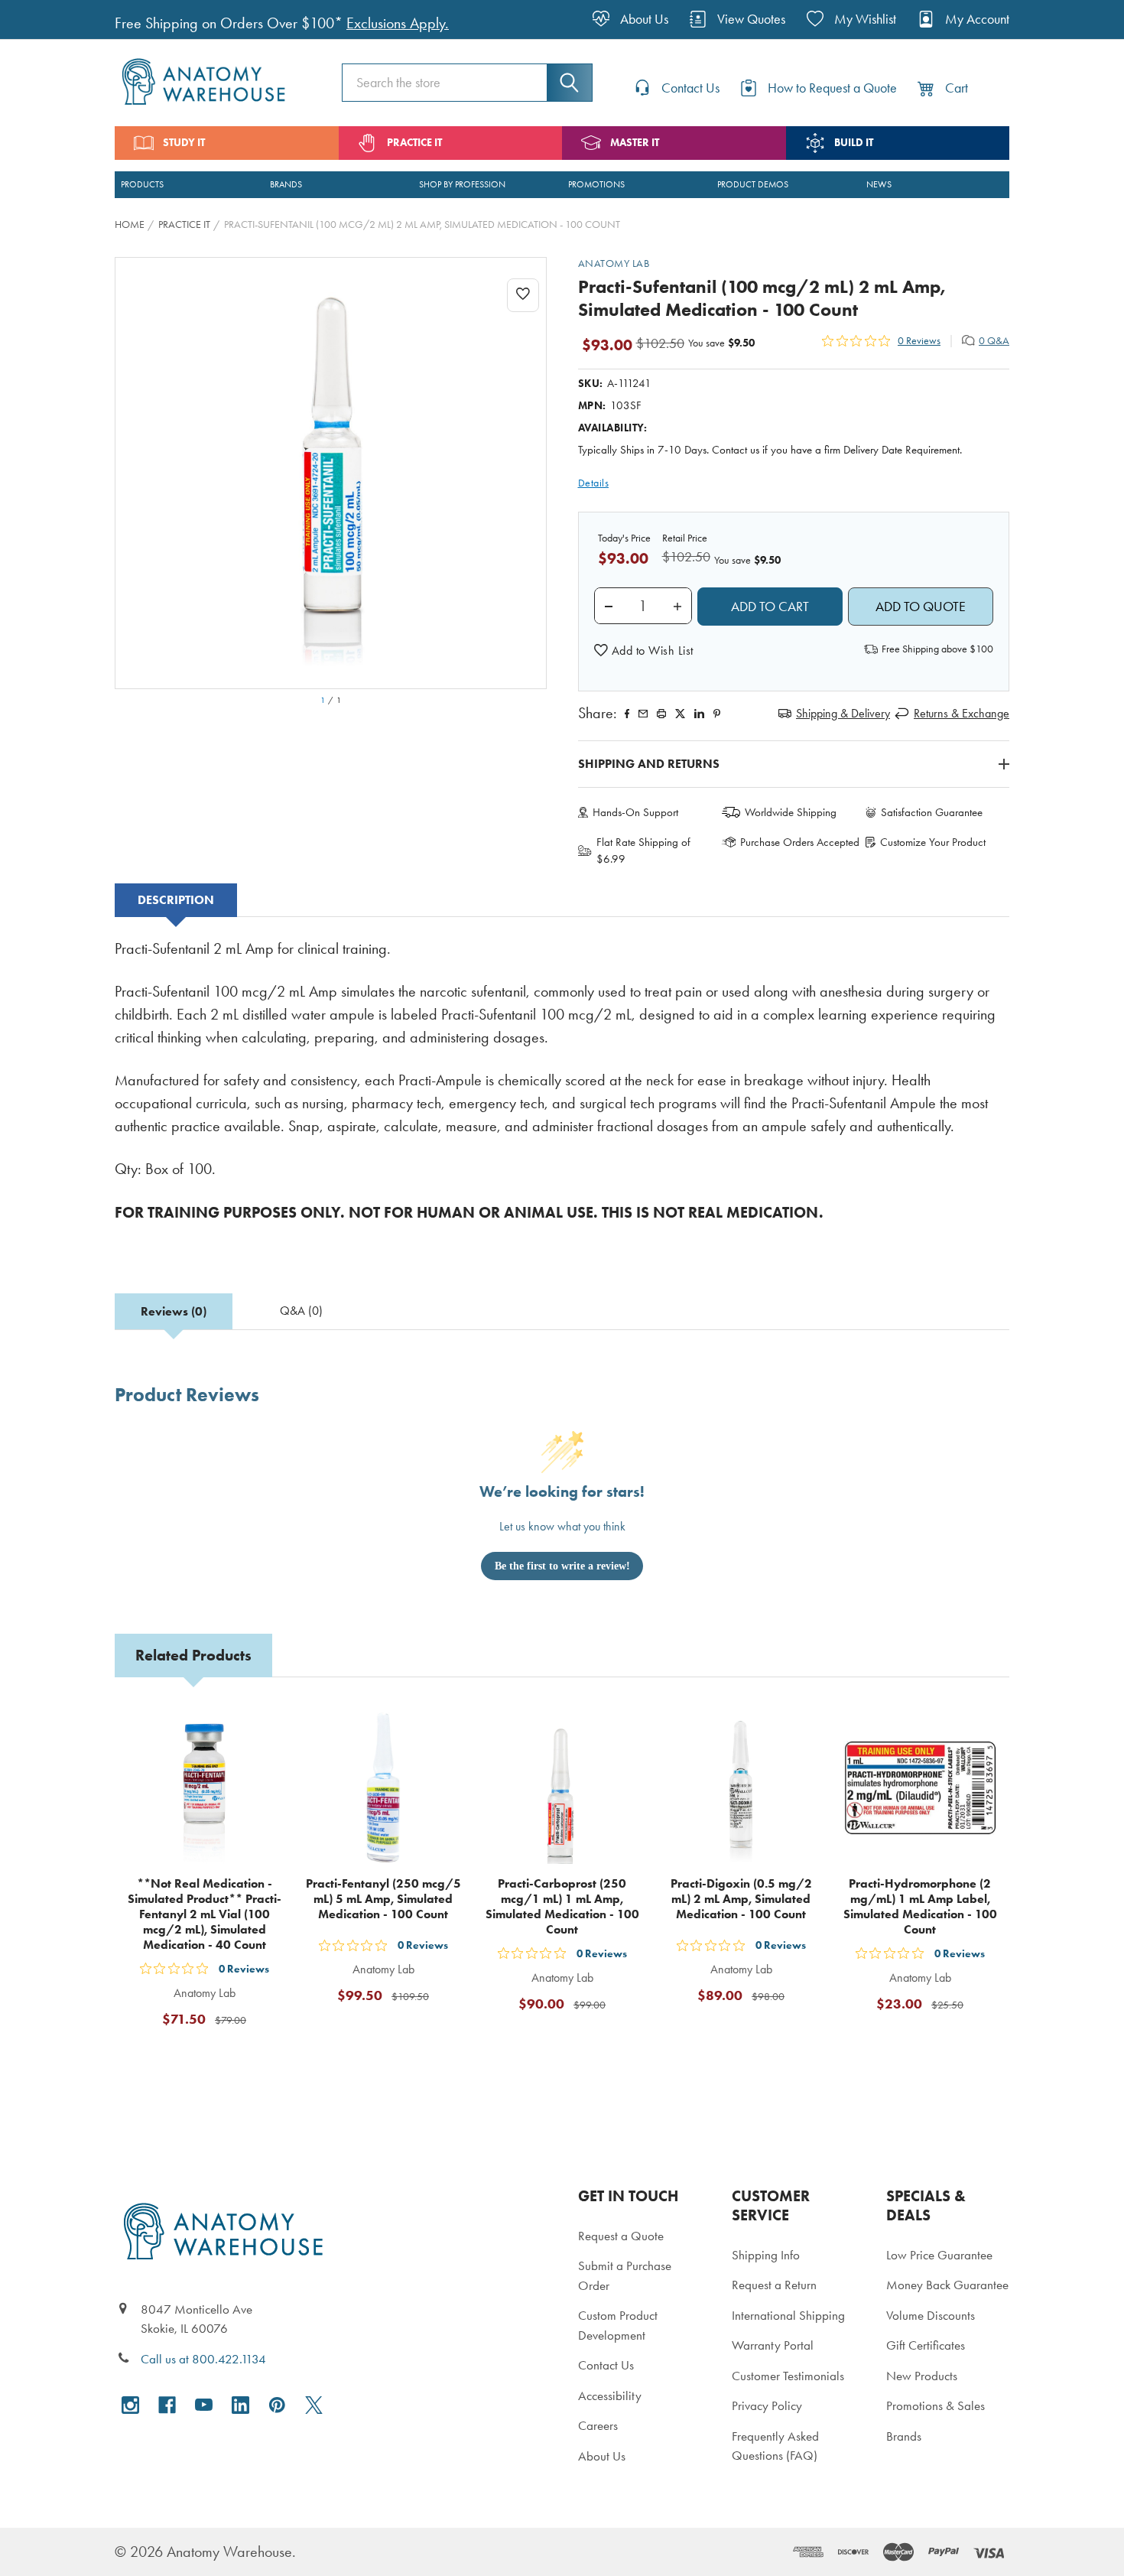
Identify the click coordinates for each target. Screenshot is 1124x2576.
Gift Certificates (926, 2345)
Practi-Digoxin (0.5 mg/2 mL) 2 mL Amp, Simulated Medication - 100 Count (741, 1899)
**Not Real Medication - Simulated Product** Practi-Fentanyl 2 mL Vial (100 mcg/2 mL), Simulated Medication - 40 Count (205, 1914)
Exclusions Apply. (398, 23)
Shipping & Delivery (843, 713)
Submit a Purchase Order (625, 2275)
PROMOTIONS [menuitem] (596, 184)
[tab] (176, 900)
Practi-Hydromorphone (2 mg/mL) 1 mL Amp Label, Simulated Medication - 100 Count (920, 1906)
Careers (598, 2425)
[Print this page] (661, 714)
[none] (331, 473)
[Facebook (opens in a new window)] (167, 2405)
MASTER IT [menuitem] (635, 143)
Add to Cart (213, 2057)
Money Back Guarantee (947, 2285)
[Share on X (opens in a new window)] (680, 714)
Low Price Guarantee (939, 2255)
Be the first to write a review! (562, 1566)
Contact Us (606, 2365)
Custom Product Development (618, 2325)
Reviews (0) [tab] (174, 1311)
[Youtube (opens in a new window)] (204, 2405)
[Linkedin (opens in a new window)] (699, 714)
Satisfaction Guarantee (932, 812)
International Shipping (788, 2315)
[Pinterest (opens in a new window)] (717, 714)
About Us (602, 2456)
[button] (644, 651)
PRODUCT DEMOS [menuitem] (753, 184)
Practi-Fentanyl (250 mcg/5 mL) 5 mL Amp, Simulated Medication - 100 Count (383, 1899)
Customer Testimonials (788, 2376)
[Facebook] (627, 714)
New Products (922, 2376)
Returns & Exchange (962, 713)
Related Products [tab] (193, 1655)
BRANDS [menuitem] (286, 184)
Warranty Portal (773, 2345)
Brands (904, 2436)
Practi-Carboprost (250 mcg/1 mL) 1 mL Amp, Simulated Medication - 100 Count (562, 1906)
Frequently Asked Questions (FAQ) (775, 2446)
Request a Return (774, 2285)
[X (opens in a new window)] (314, 2405)
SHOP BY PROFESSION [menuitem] (462, 184)
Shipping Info (766, 2255)
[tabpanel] (562, 1091)
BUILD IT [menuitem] (854, 143)
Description (176, 900)
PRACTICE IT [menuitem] (414, 143)
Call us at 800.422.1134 (203, 2359)
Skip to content (47, 18)
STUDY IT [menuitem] (184, 143)
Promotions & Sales (936, 2405)
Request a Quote (621, 2236)
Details (594, 483)
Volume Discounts (931, 2315)
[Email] (643, 714)
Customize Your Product (933, 842)
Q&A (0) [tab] (301, 1311)
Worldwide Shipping (791, 812)
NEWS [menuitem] (879, 184)
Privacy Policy (767, 2405)
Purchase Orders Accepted (800, 842)
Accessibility (610, 2395)
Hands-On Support (635, 812)
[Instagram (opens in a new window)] (130, 2405)
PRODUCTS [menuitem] (142, 184)
